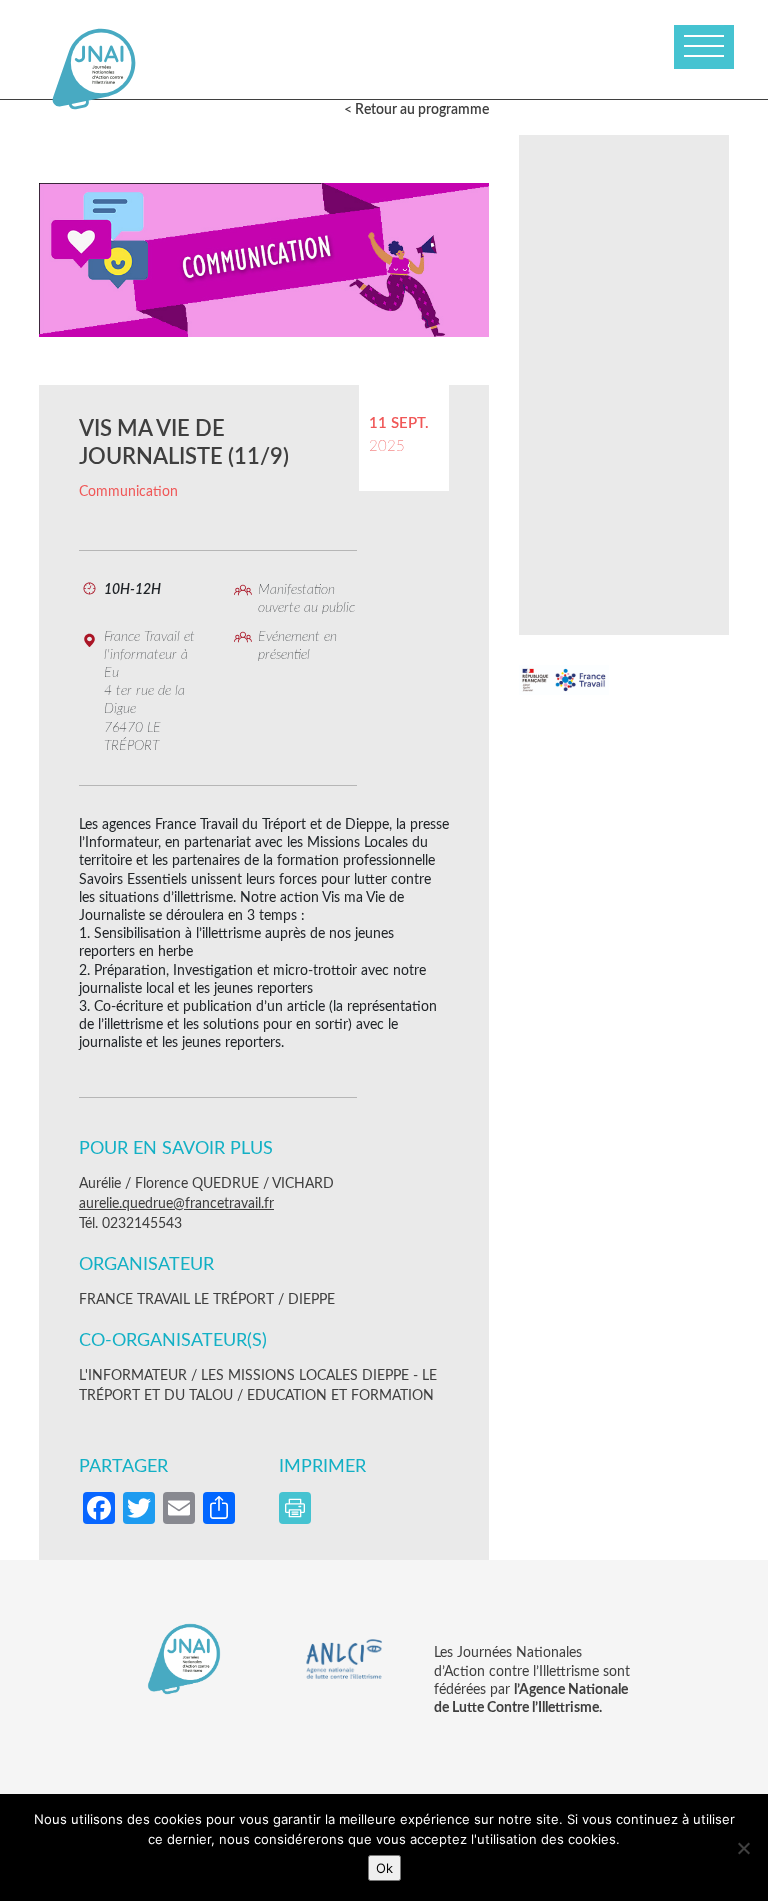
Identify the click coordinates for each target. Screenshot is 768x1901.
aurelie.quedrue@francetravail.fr (176, 1204)
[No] (743, 1848)
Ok (384, 1868)
